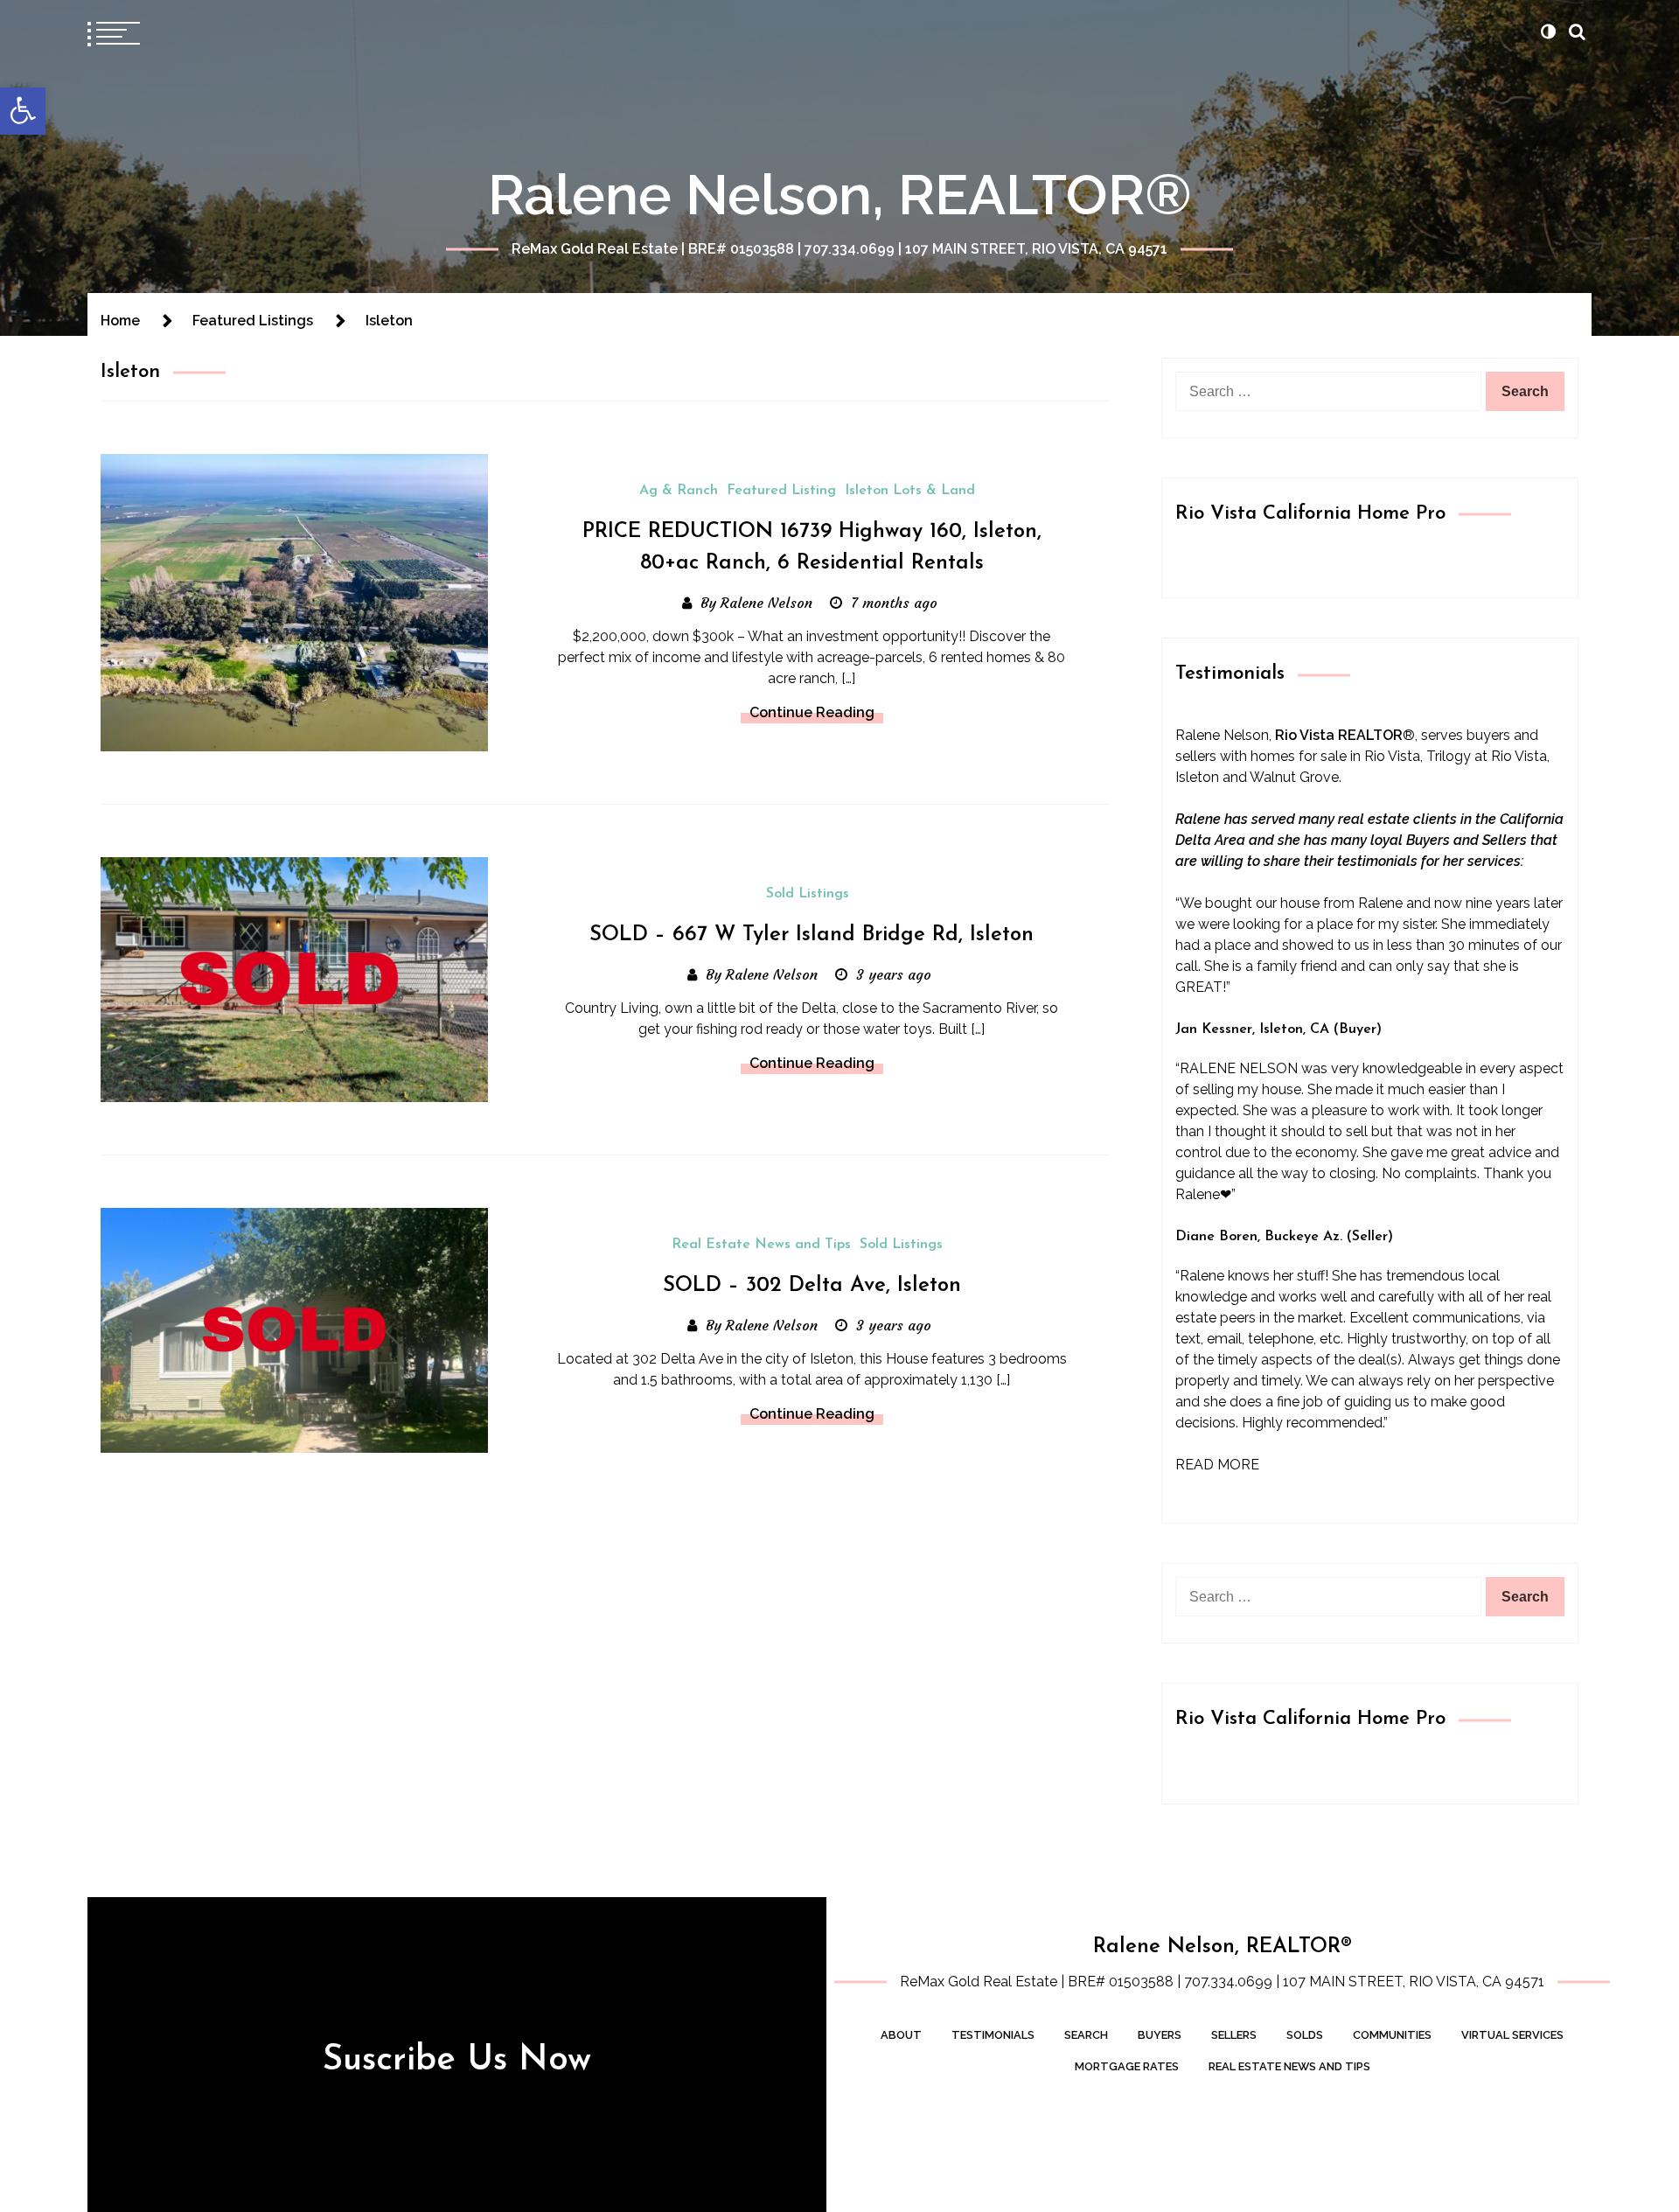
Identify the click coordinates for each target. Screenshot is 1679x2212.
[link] (23, 111)
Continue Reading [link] (812, 712)
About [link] (901, 2035)
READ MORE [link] (1217, 1465)
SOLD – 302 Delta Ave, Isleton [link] (812, 1286)
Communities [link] (1392, 2035)
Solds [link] (1305, 2035)
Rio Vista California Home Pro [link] (1310, 514)
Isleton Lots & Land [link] (910, 491)
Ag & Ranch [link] (679, 491)
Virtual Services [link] (1512, 2035)
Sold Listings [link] (808, 894)
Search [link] (1086, 2035)
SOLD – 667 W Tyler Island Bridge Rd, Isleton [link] (812, 935)
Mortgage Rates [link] (1127, 2066)
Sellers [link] (1234, 2035)
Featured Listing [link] (781, 491)
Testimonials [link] (993, 2035)
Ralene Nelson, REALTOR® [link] (840, 195)
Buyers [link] (1160, 2035)
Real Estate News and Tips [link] (761, 1245)
